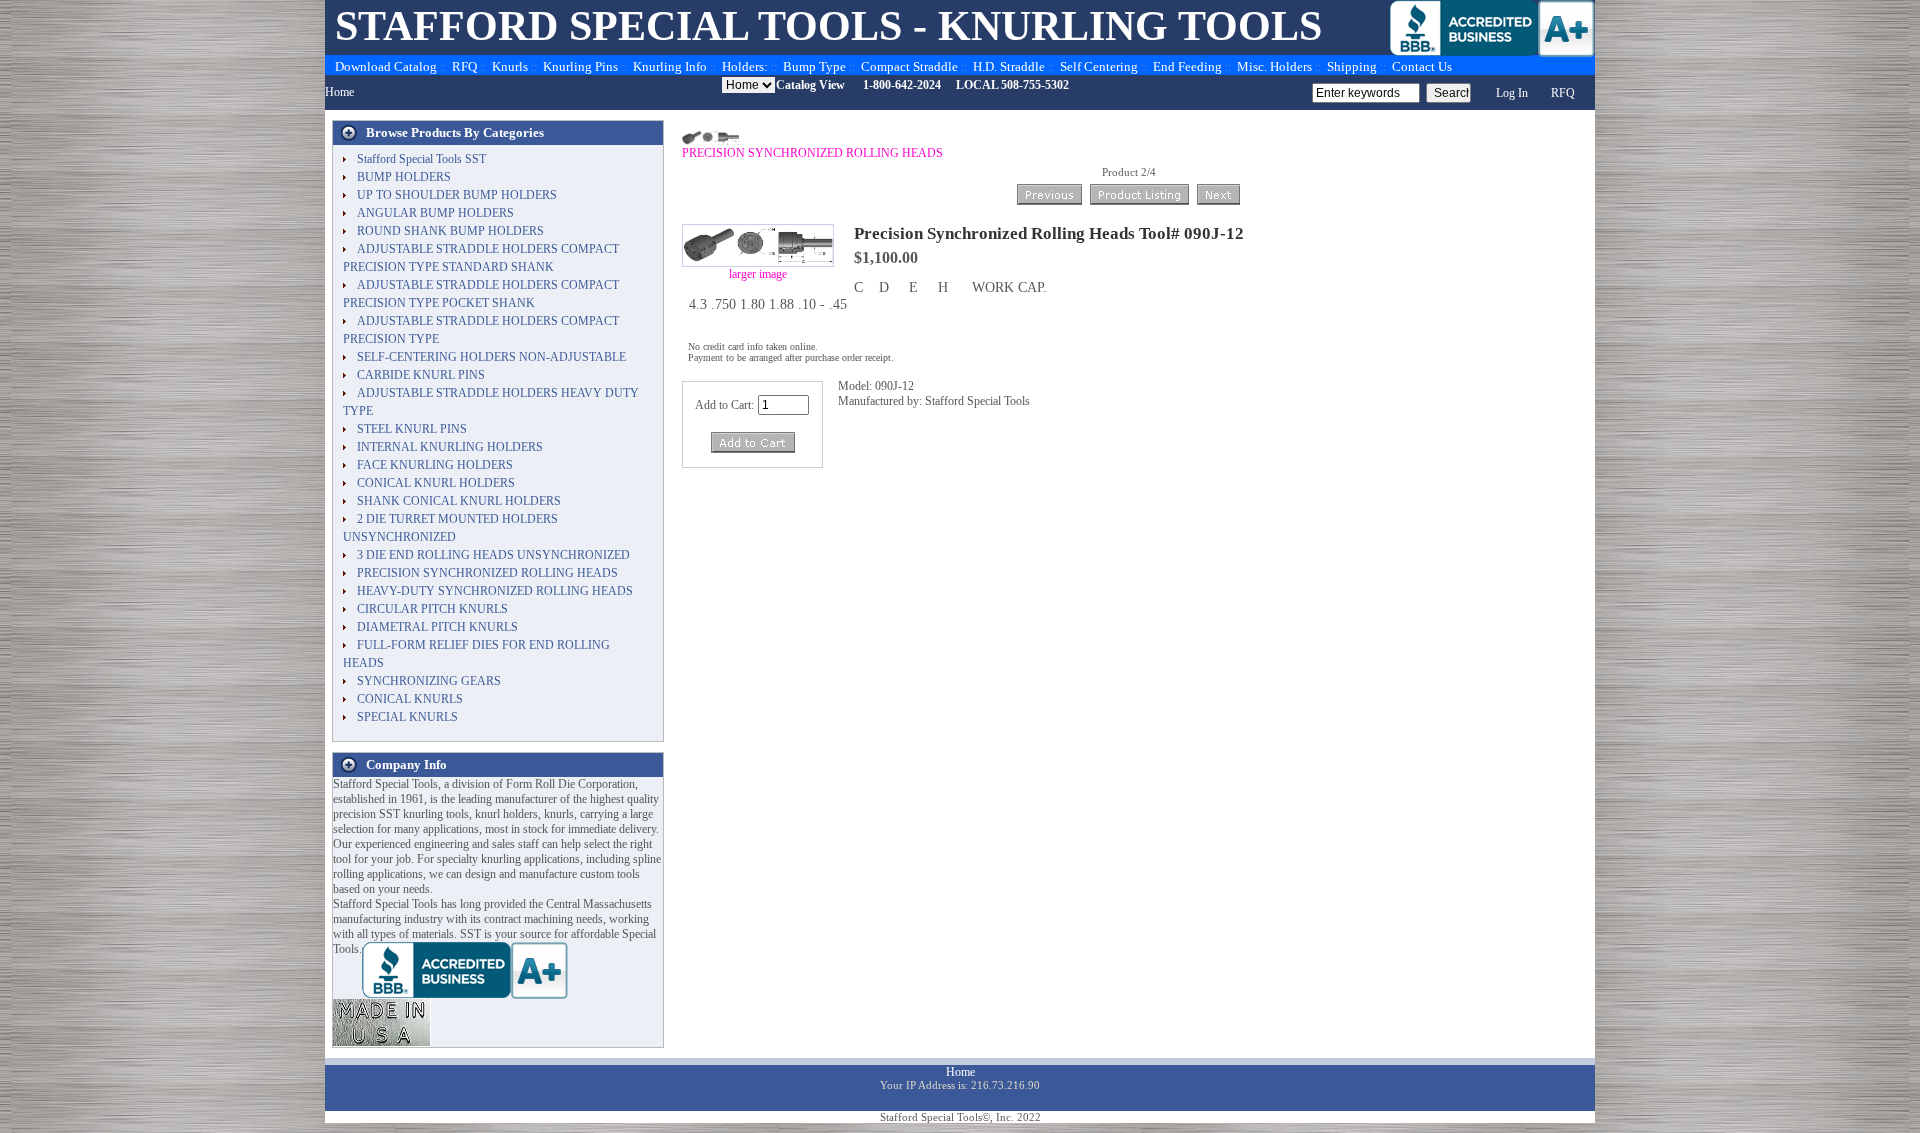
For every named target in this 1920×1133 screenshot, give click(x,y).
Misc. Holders (1274, 66)
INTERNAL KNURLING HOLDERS (450, 447)
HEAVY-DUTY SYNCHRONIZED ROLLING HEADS (495, 591)
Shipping (1352, 66)
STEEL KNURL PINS (412, 429)
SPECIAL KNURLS (407, 717)
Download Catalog (386, 66)
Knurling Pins (580, 66)
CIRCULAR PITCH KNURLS (432, 609)
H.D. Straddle (1009, 66)
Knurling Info (670, 66)
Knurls (510, 66)
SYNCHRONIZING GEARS (429, 681)
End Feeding (1187, 66)
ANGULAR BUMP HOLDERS (435, 213)
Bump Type (814, 66)
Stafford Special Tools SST (421, 159)
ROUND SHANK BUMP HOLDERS (450, 231)
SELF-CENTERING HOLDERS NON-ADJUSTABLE (491, 357)
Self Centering (1099, 66)
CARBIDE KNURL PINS (421, 375)
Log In (1512, 93)
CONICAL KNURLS (410, 699)
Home (339, 92)
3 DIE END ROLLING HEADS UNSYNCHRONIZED (493, 555)
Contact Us (1422, 66)
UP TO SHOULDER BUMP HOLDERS (457, 195)
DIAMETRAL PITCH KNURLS (437, 627)
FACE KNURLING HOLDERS (435, 465)
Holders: (745, 66)
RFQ (464, 66)
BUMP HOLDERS (404, 177)
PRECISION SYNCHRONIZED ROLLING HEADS (812, 153)
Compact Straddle (909, 66)
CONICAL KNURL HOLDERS (436, 483)
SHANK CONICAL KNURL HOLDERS (459, 501)
